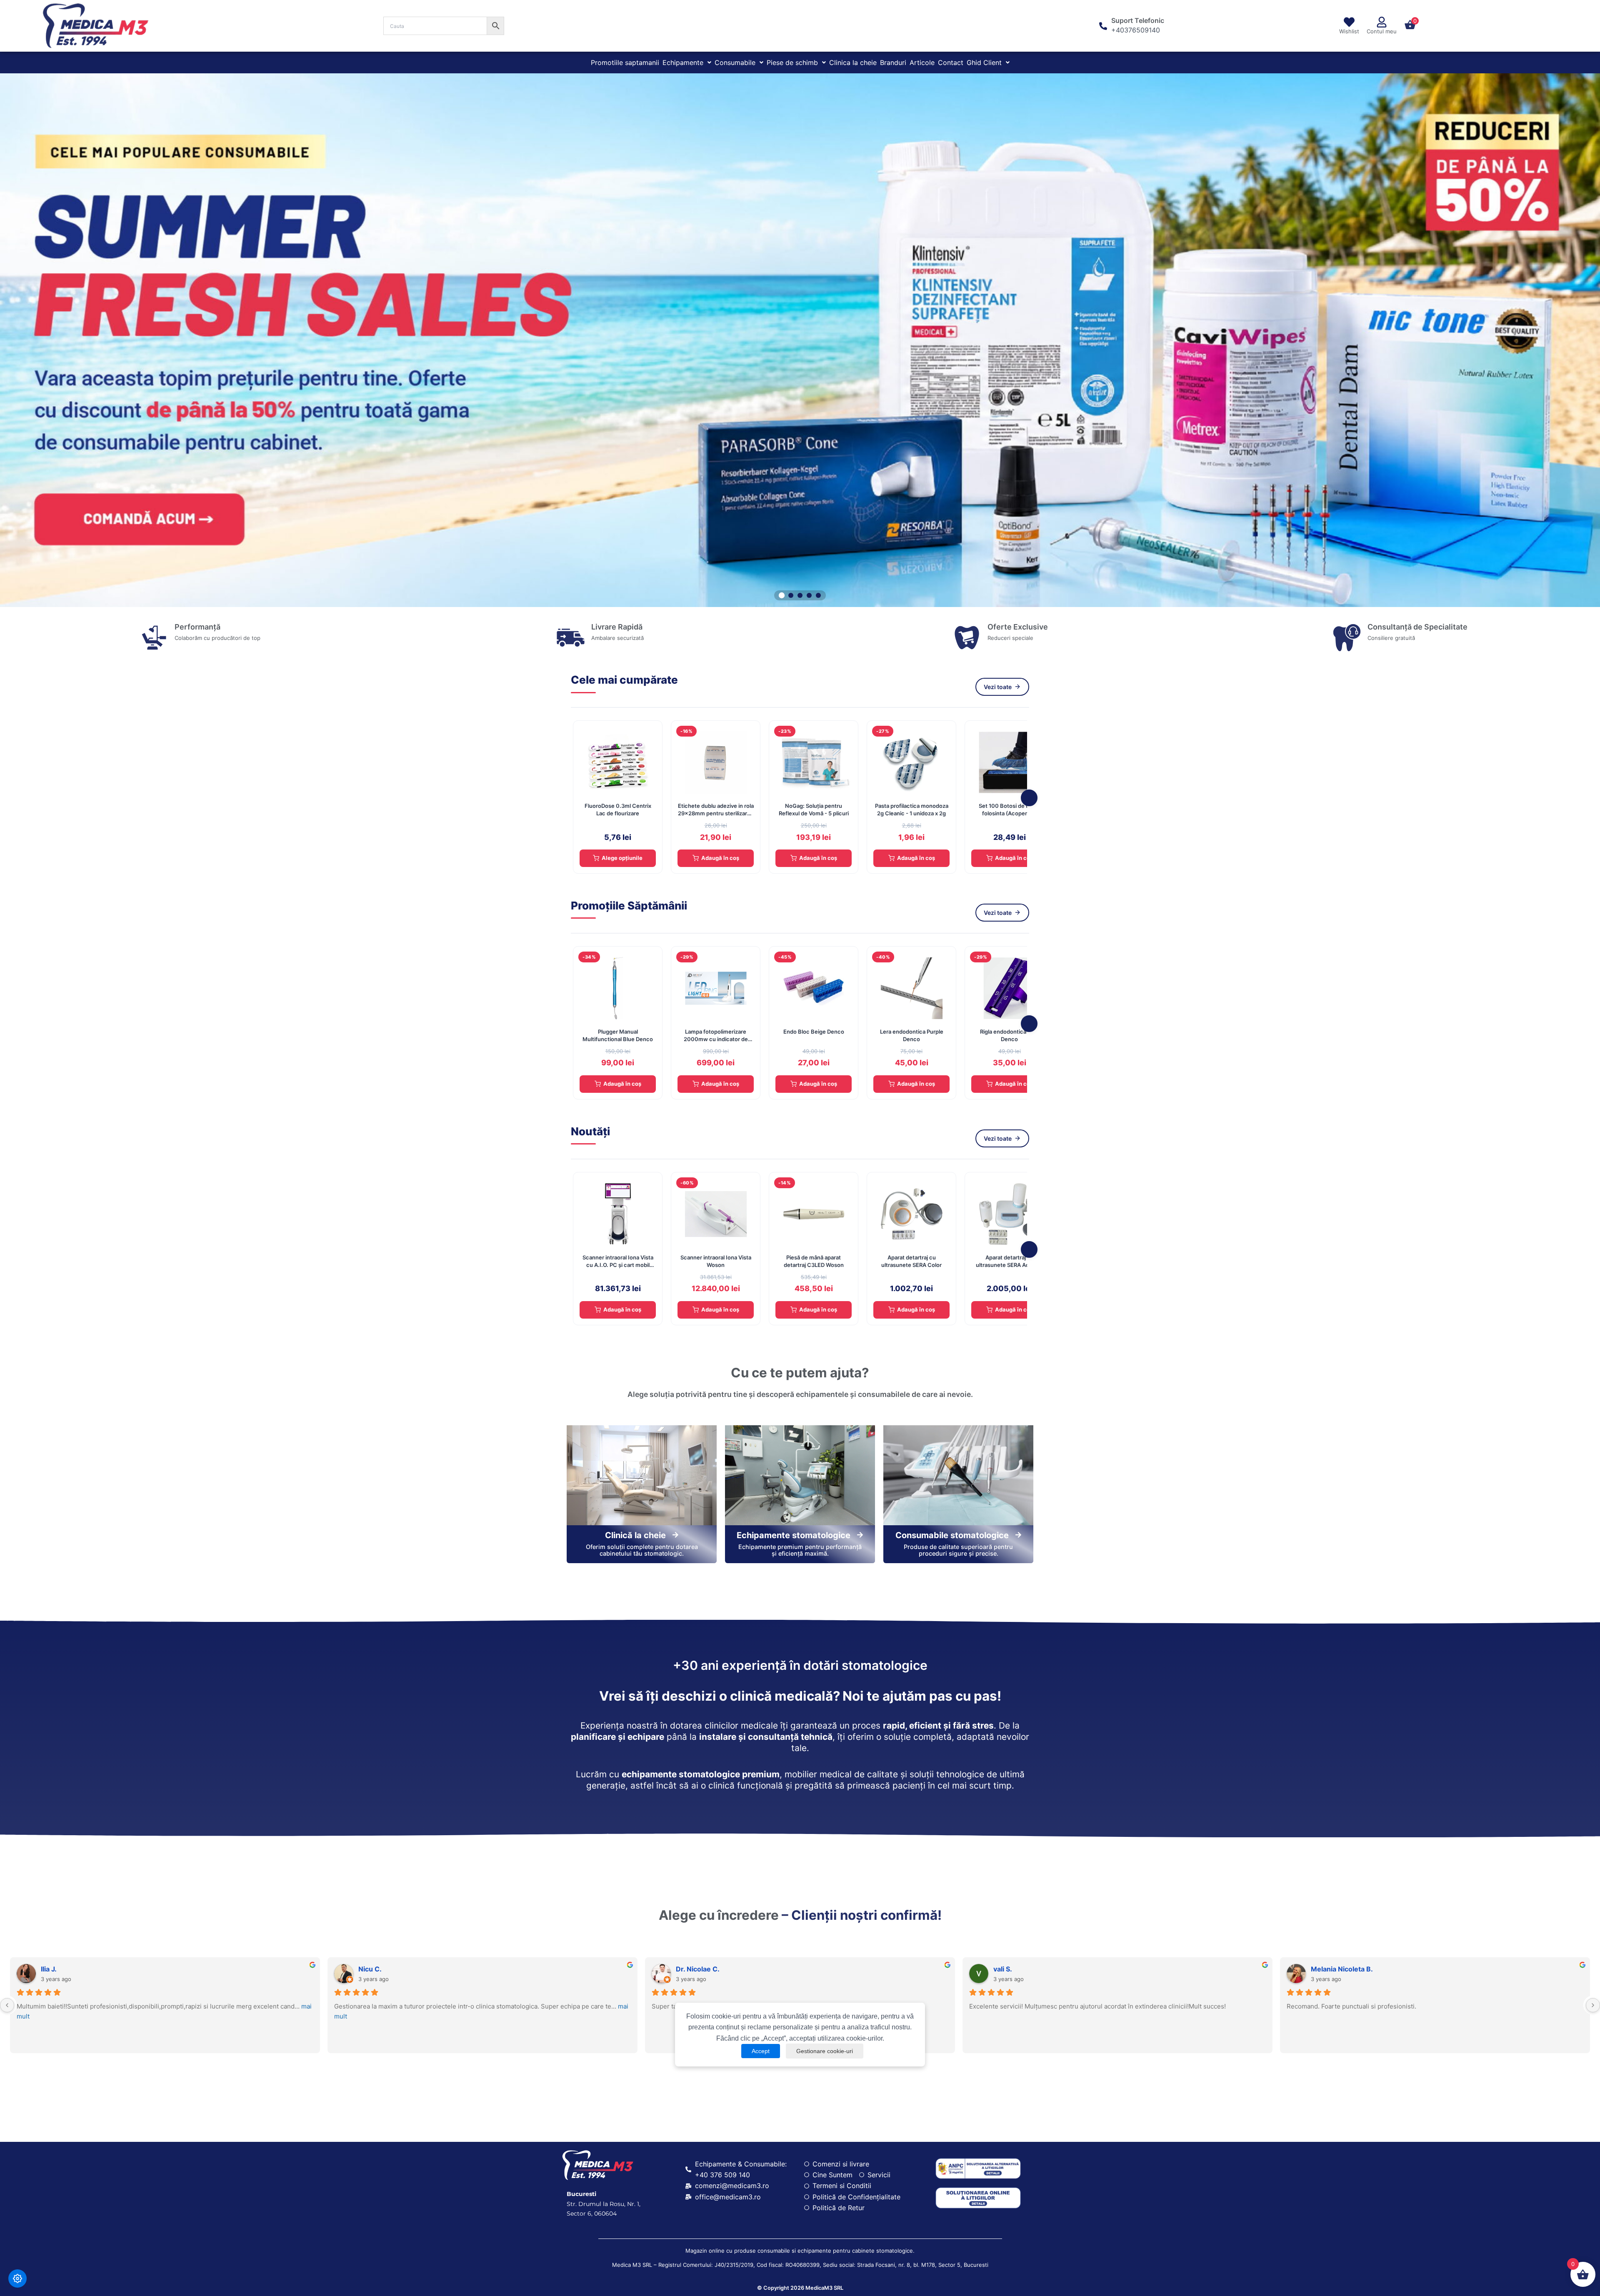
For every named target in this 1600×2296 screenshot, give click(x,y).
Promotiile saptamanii (625, 62)
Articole (922, 62)
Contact (951, 62)
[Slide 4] (809, 595)
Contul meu (1382, 31)
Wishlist (1349, 31)
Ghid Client (984, 62)
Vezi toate (998, 687)
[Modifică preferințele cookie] (17, 2279)
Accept (761, 2051)
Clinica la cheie (853, 62)
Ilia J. (49, 1969)
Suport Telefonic (1138, 20)
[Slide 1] (782, 595)
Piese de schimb (792, 62)
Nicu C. (370, 1969)
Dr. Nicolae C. (698, 1969)
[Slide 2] (791, 595)
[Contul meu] (1382, 22)
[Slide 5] (818, 595)
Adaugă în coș (720, 858)
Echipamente (683, 62)
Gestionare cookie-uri (825, 2051)
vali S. (1003, 1969)
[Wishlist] (1349, 22)
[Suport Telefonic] (1103, 26)
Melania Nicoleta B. (1342, 1969)
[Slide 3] (800, 595)
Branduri (893, 62)
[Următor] (1029, 798)
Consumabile (735, 62)
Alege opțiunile (622, 858)
